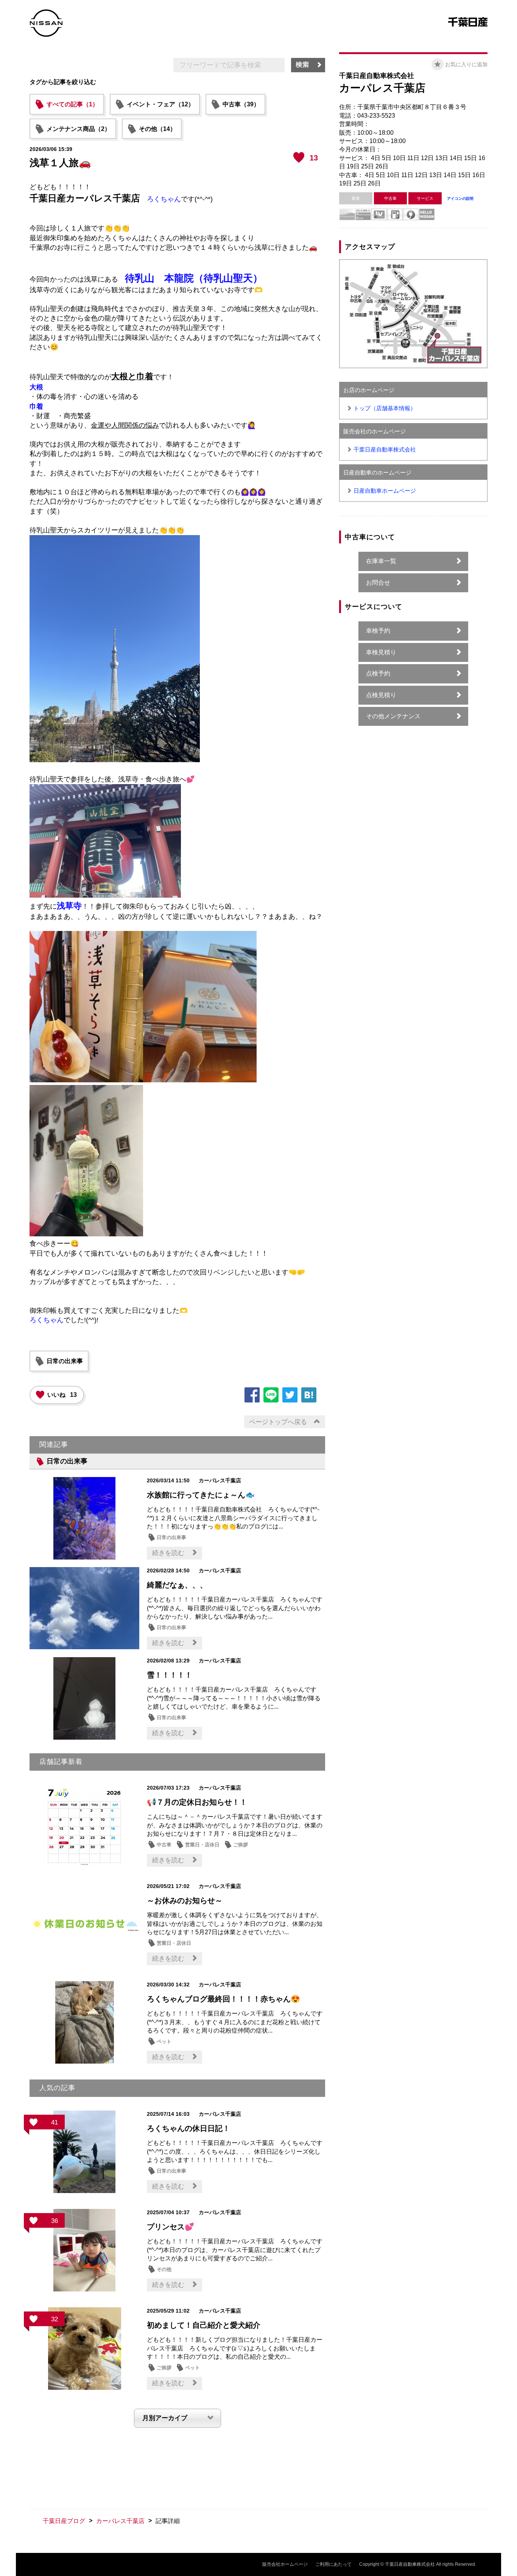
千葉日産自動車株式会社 (385, 449)
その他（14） (157, 129)
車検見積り (381, 652)
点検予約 (378, 673)
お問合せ (378, 583)
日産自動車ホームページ (385, 491)
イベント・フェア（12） (160, 104)
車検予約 (378, 631)
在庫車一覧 (381, 561)
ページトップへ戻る (278, 1422)
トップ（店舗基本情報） (385, 408)
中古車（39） (241, 104)
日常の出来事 (65, 1361)
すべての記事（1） (72, 104)
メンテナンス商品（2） (79, 129)
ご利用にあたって (333, 2564)
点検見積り (381, 695)
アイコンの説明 (460, 198)
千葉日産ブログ (64, 2521)
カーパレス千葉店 (120, 2521)
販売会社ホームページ (285, 2564)
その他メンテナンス (393, 716)
